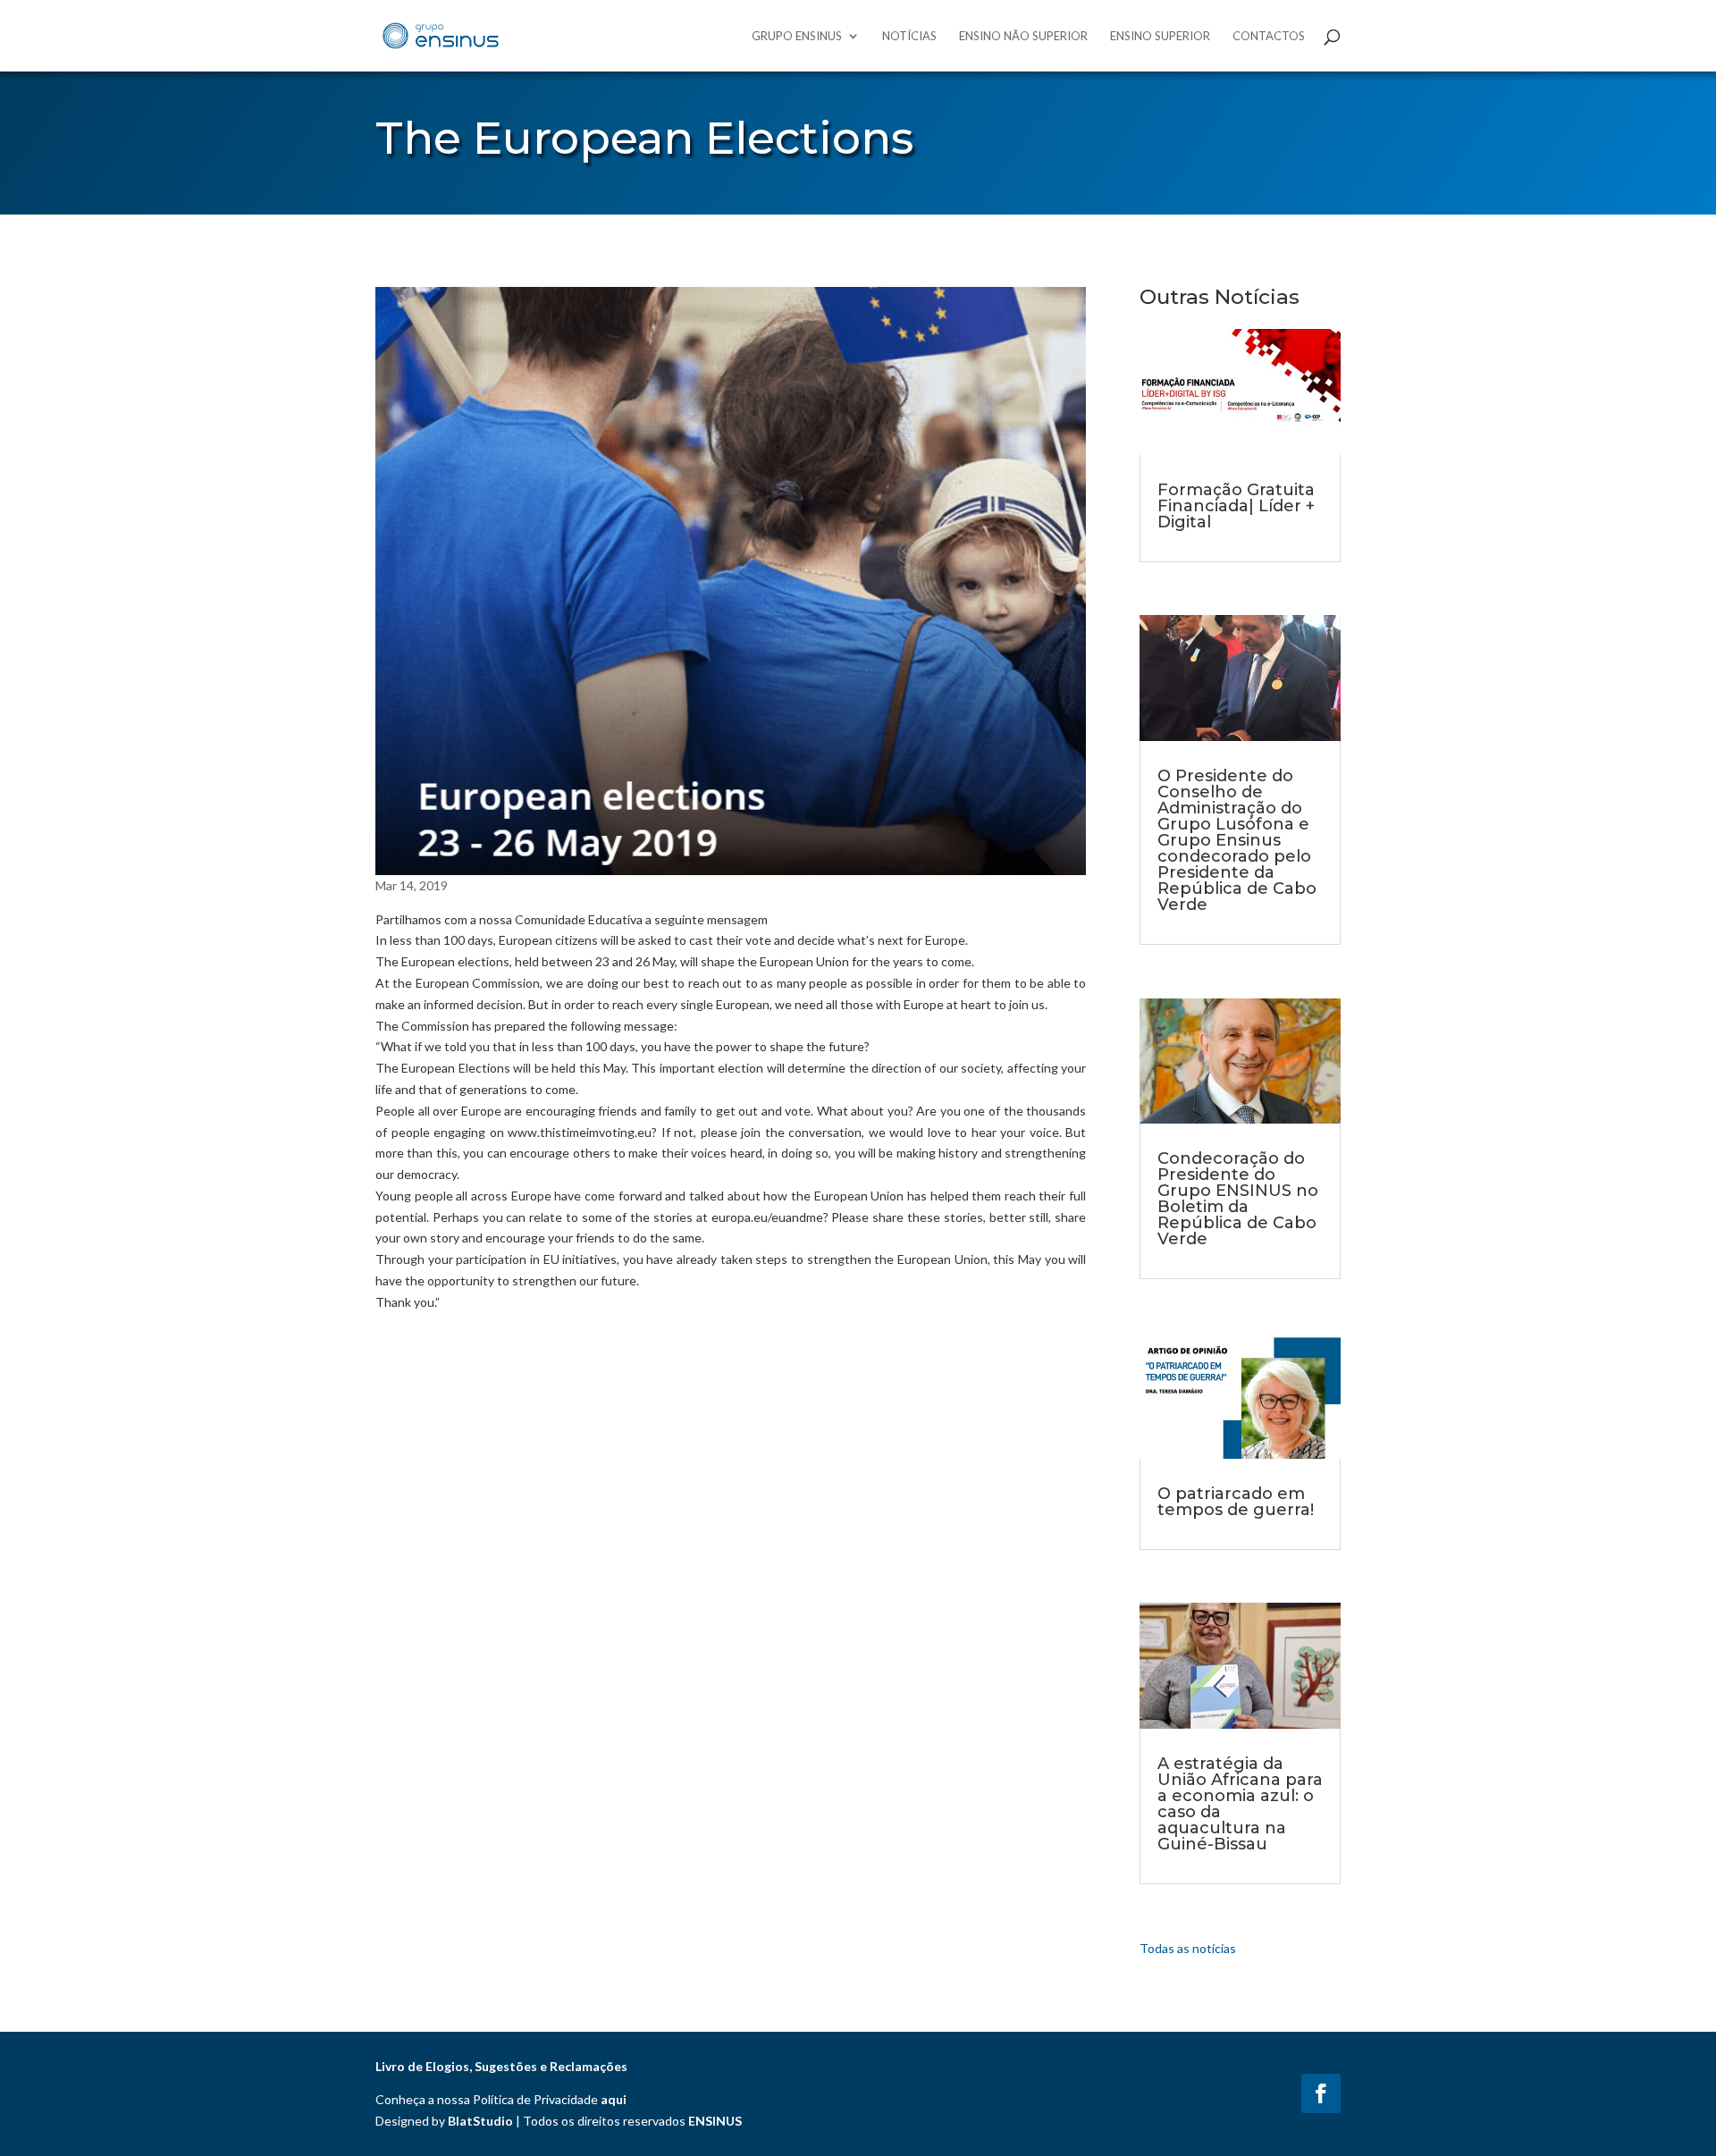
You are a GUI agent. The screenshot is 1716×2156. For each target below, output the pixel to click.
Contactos (1269, 36)
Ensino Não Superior (1023, 36)
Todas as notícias (1188, 1948)
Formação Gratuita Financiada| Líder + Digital (1236, 506)
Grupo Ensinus (797, 36)
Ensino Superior (1160, 36)
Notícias (909, 36)
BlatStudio (480, 2121)
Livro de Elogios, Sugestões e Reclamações (501, 2066)
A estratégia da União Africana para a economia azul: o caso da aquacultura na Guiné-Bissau (1240, 1804)
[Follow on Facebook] (1321, 2093)
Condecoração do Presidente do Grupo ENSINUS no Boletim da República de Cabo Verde (1238, 1199)
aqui (614, 2099)
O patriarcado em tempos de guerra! (1236, 1502)
